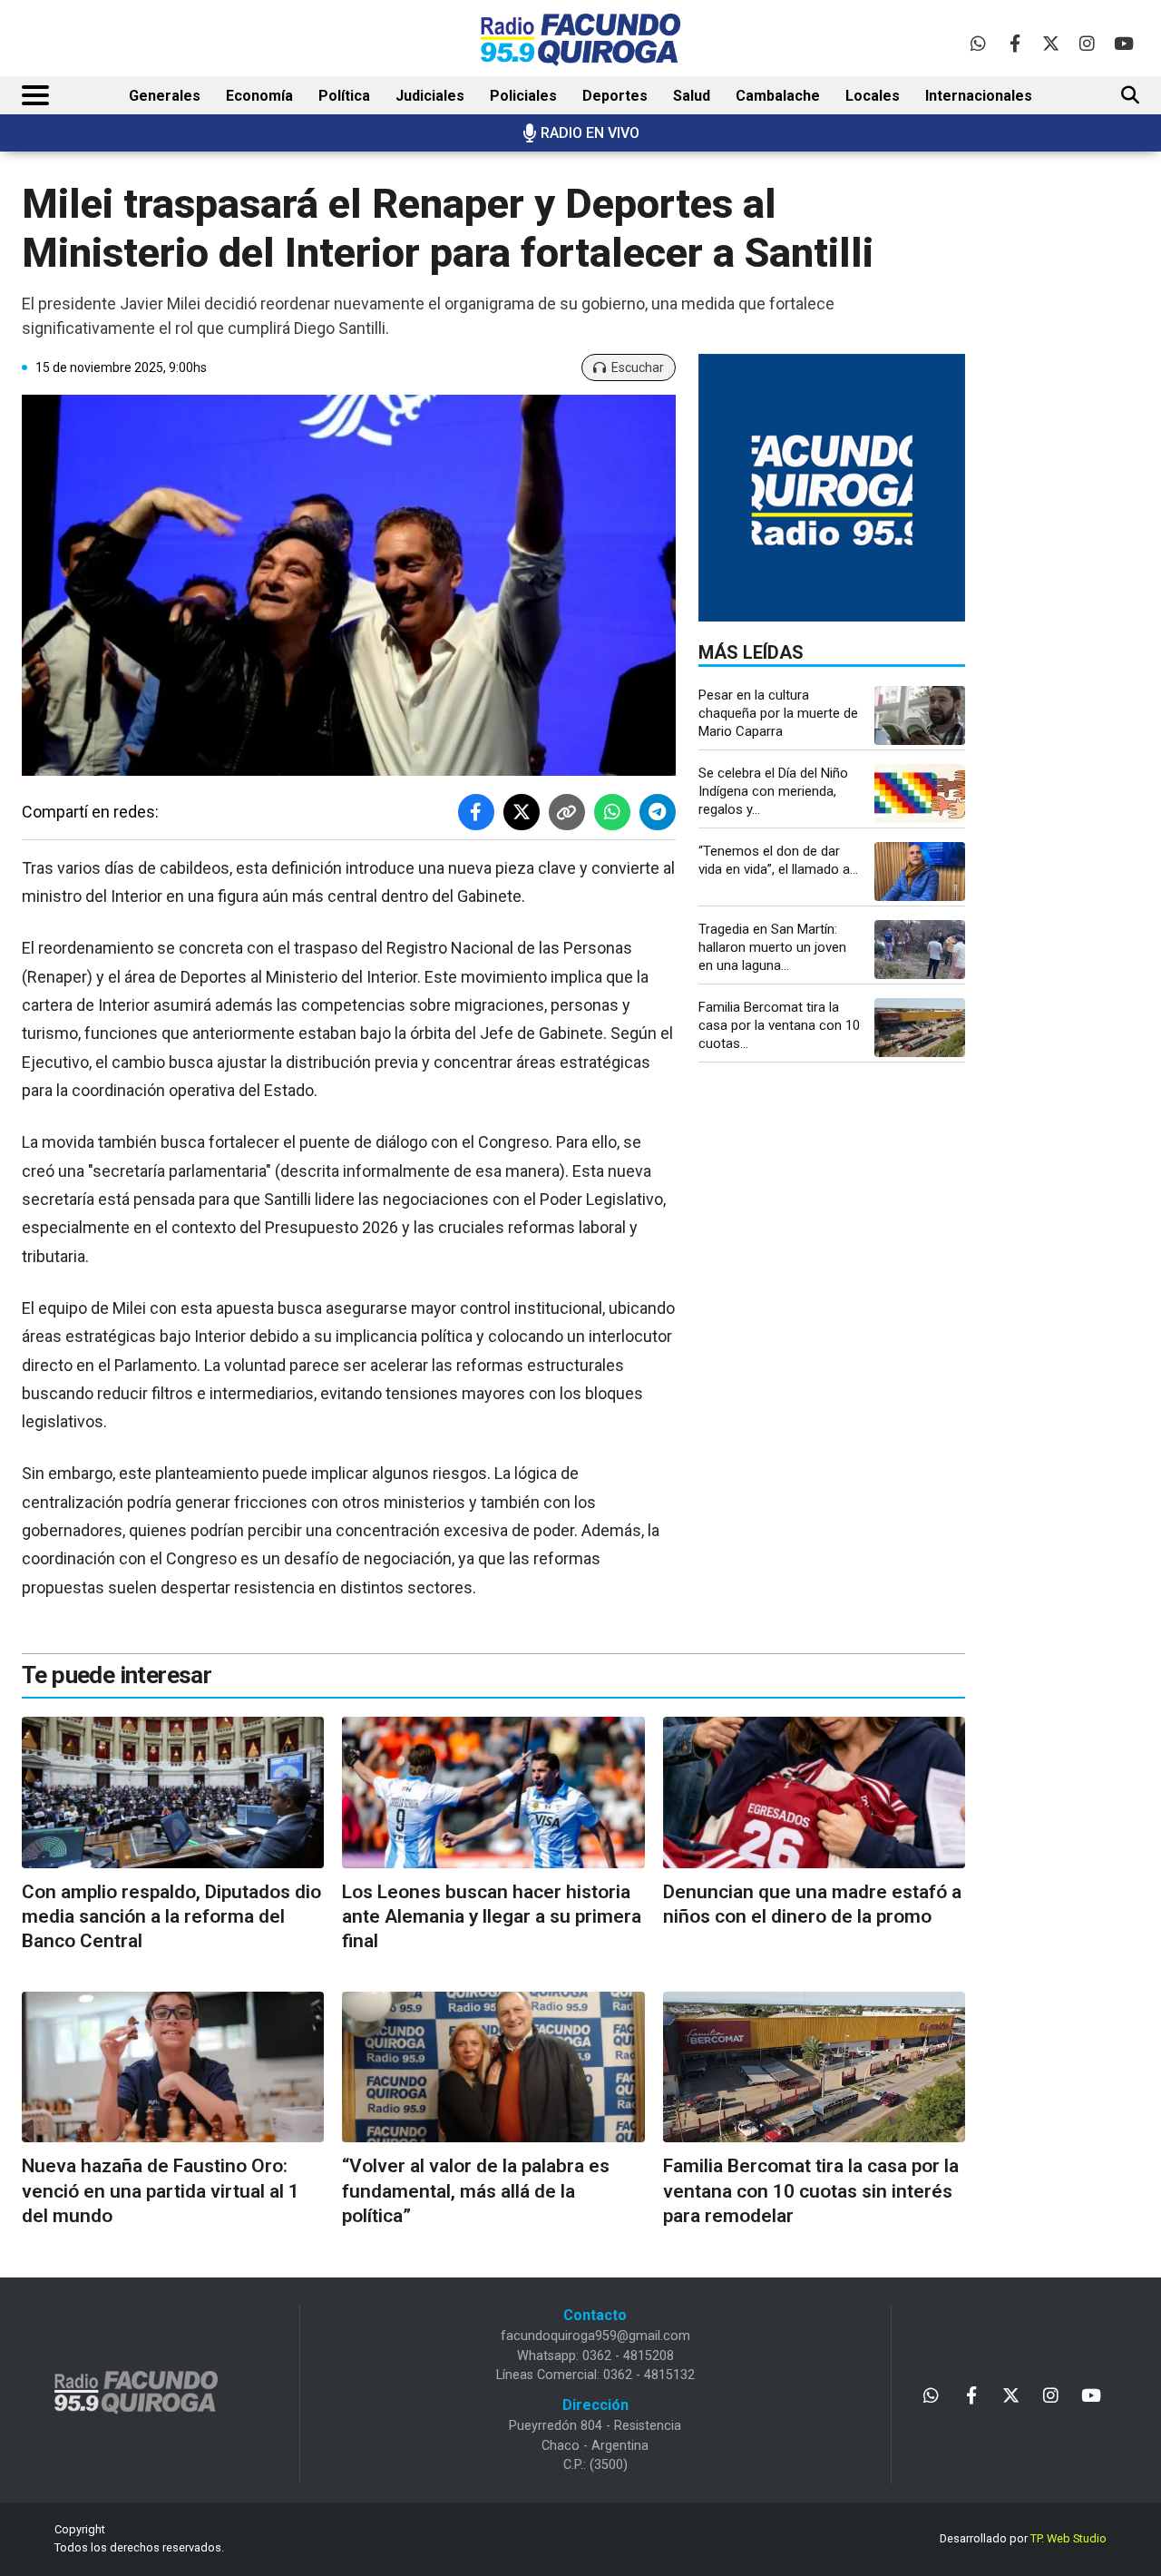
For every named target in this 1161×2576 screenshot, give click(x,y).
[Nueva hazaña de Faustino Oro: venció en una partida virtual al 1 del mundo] (173, 2067)
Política (344, 96)
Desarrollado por (1023, 2538)
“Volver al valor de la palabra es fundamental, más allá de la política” (476, 2191)
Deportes (615, 96)
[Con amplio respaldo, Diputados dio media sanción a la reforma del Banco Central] (173, 1792)
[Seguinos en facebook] (1015, 43)
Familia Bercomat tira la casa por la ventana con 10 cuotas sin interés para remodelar (811, 2191)
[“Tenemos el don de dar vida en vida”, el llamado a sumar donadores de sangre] (920, 872)
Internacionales (979, 96)
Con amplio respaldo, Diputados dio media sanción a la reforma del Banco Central (171, 1917)
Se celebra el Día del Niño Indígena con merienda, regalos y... (773, 791)
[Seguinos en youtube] (1123, 43)
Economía (259, 96)
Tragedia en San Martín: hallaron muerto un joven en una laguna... (772, 947)
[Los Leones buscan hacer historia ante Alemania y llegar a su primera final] (493, 1792)
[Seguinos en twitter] (1051, 43)
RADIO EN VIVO (590, 133)
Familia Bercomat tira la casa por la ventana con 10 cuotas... (779, 1025)
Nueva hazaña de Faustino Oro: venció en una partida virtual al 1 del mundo (161, 2191)
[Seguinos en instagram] (1087, 43)
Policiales (523, 96)
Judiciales (430, 96)
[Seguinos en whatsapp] (978, 43)
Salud (692, 96)
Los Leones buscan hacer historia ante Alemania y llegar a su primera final (492, 1917)
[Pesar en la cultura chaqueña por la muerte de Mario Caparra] (920, 715)
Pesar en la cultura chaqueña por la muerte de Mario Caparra (778, 713)
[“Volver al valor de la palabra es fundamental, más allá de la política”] (493, 2067)
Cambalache (778, 96)
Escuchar (638, 367)
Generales (165, 96)
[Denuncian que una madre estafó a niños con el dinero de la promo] (814, 1792)
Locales (873, 96)
